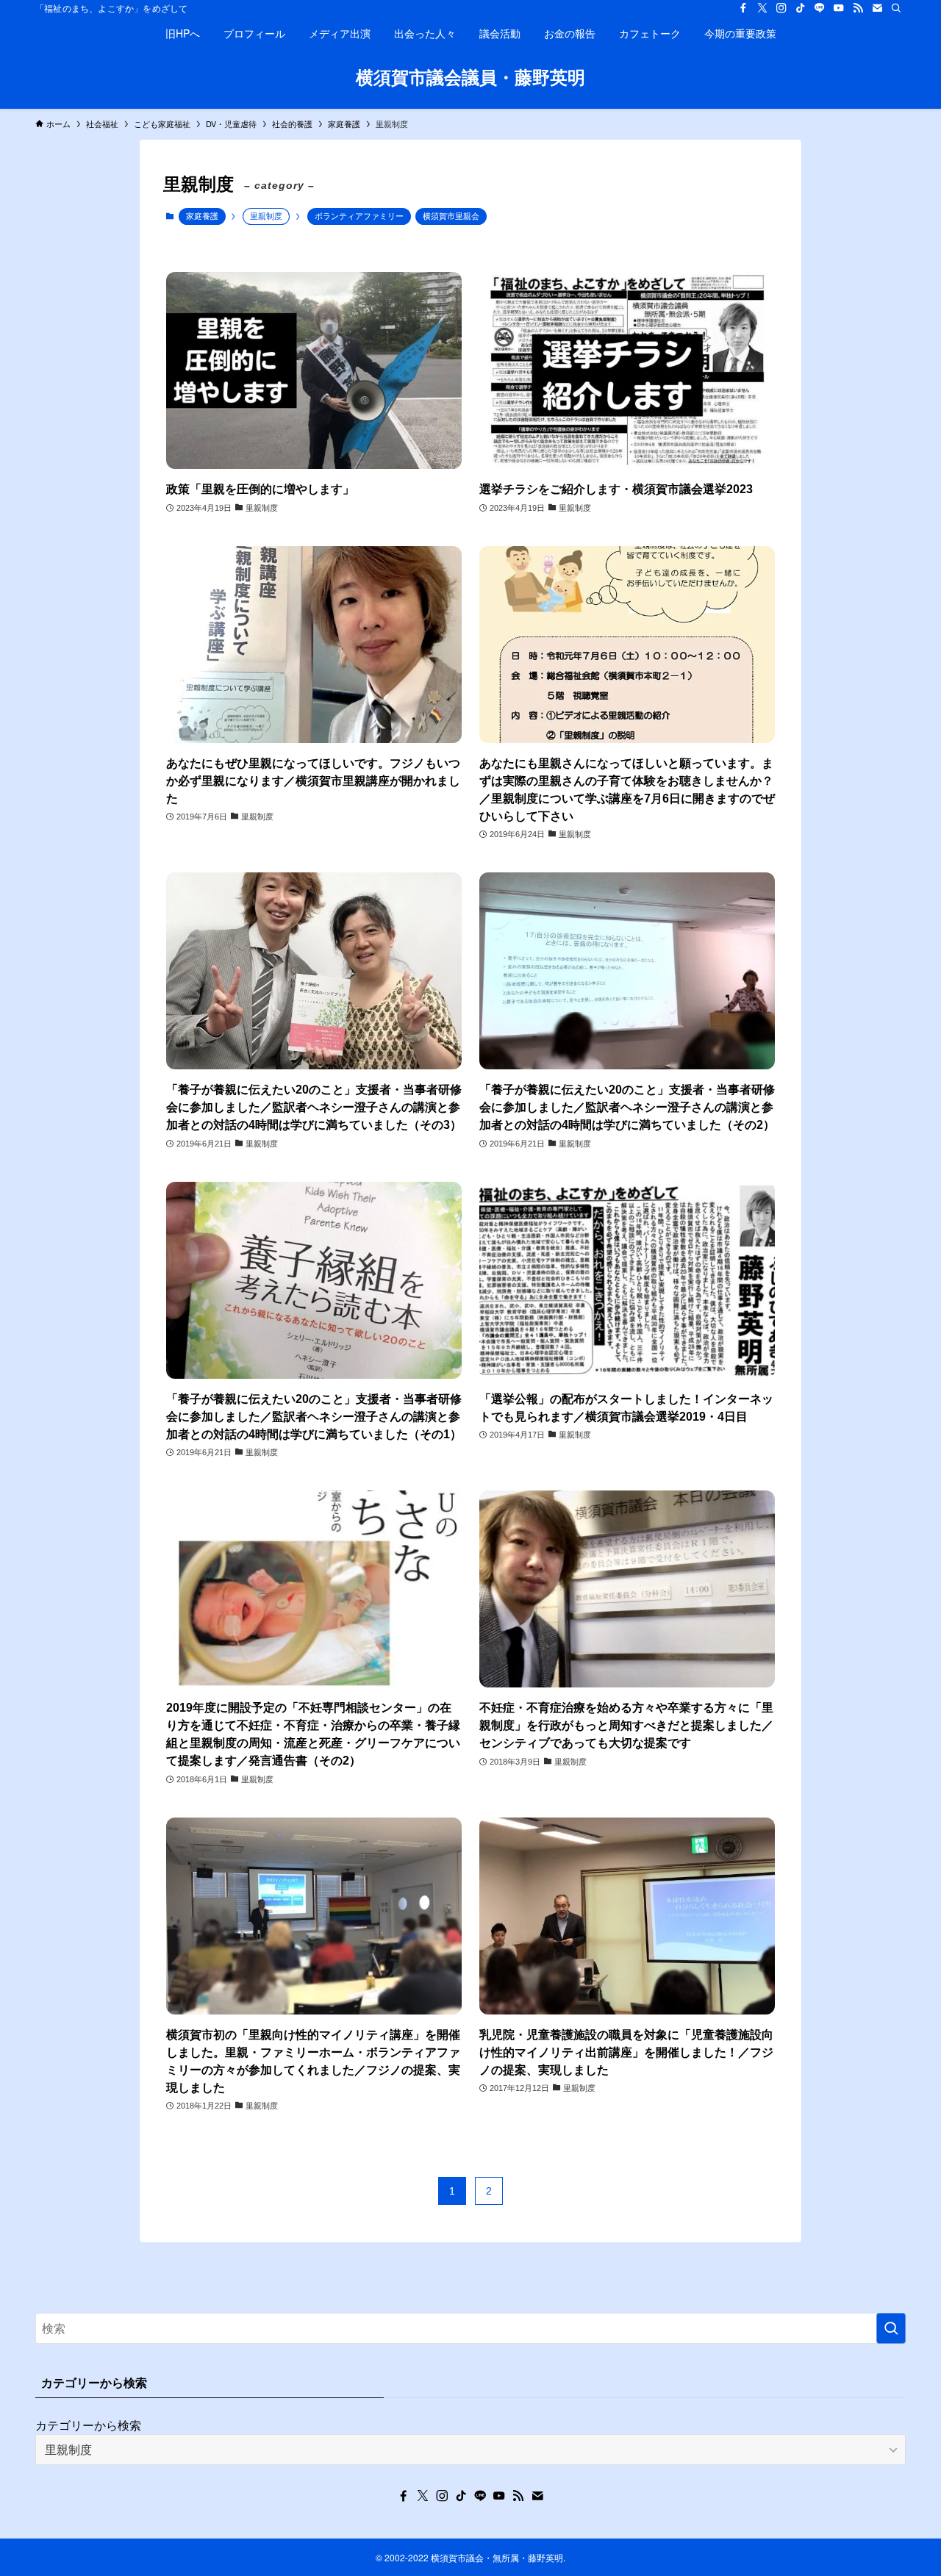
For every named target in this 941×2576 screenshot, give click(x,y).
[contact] (877, 8)
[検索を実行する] (891, 2328)
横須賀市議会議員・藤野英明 (470, 76)
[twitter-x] (762, 8)
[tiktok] (801, 8)
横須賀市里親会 (451, 216)
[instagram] (781, 8)
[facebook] (743, 8)
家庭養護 (202, 216)
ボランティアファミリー (359, 216)
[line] (820, 8)
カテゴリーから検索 (88, 2425)
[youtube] (839, 8)
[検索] (896, 8)
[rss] (858, 8)
